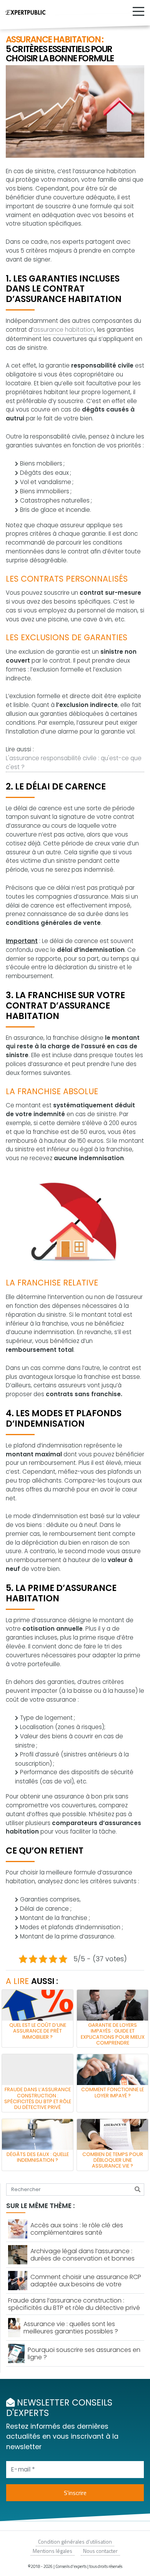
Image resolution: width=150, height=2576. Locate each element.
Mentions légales (52, 2551)
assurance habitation (64, 330)
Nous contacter (100, 2551)
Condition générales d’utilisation (75, 2541)
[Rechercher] (137, 2190)
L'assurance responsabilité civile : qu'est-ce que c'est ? (74, 763)
